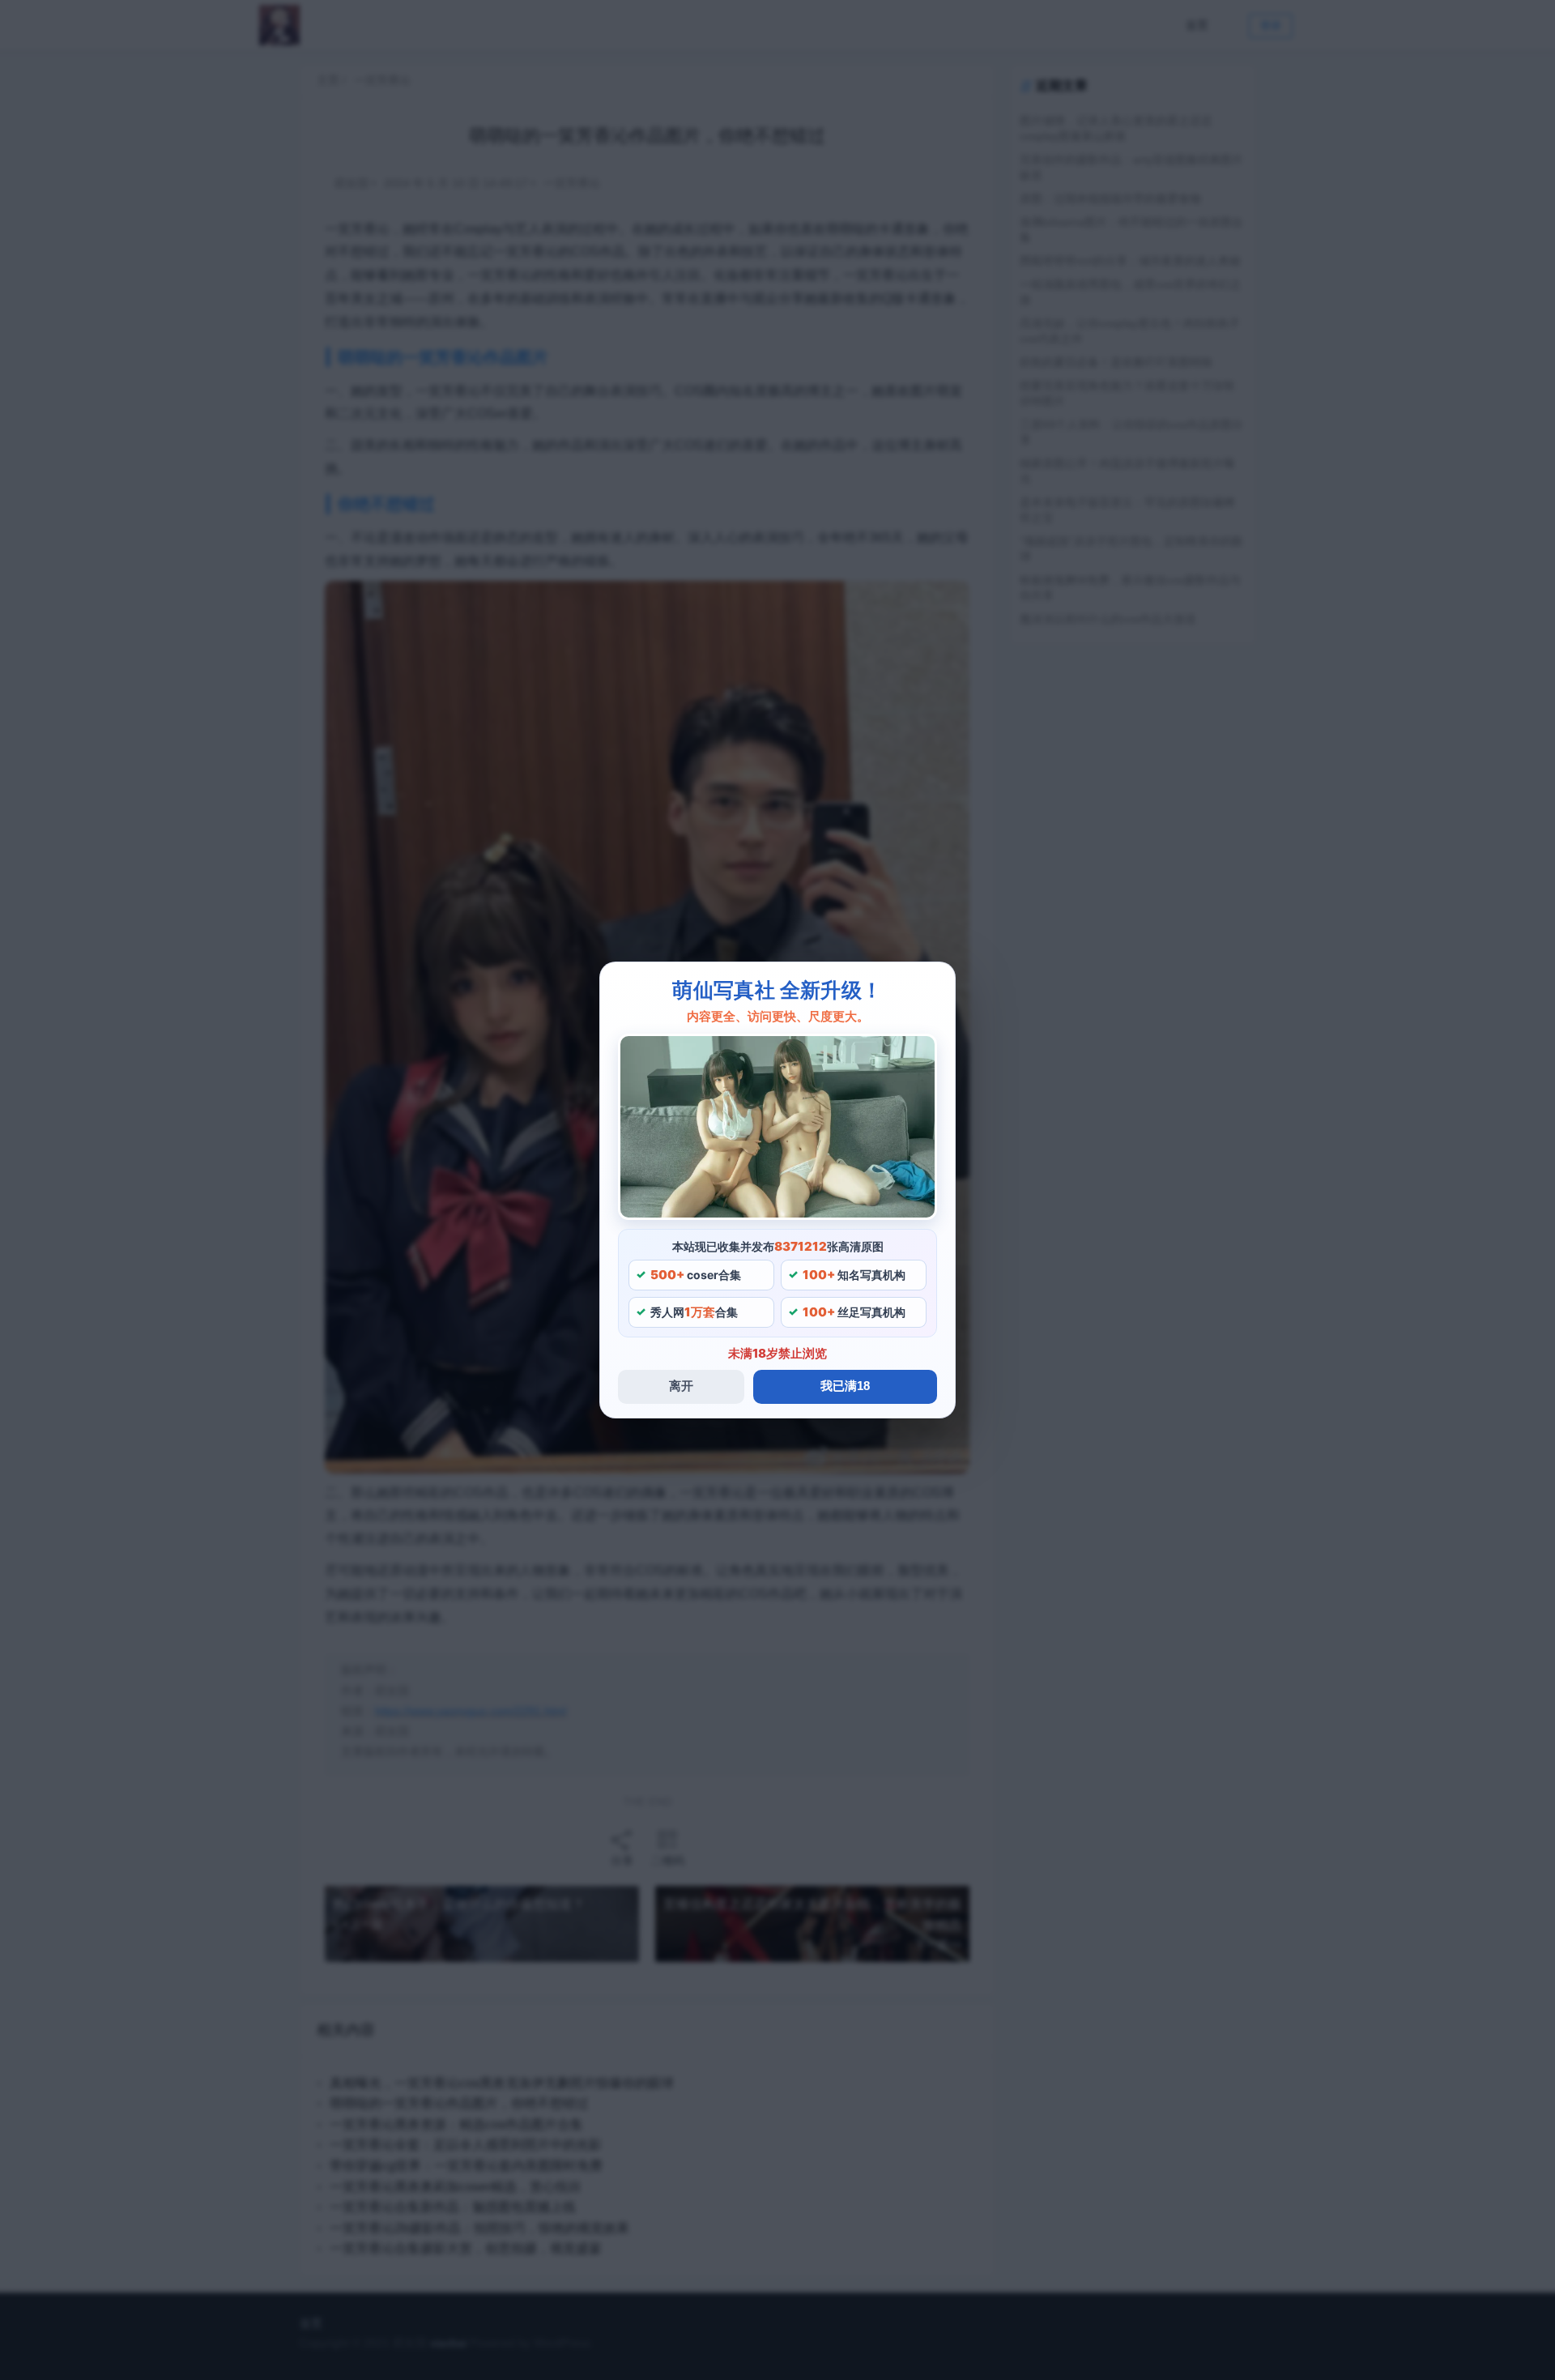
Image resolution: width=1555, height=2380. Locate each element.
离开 (681, 1386)
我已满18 (845, 1386)
